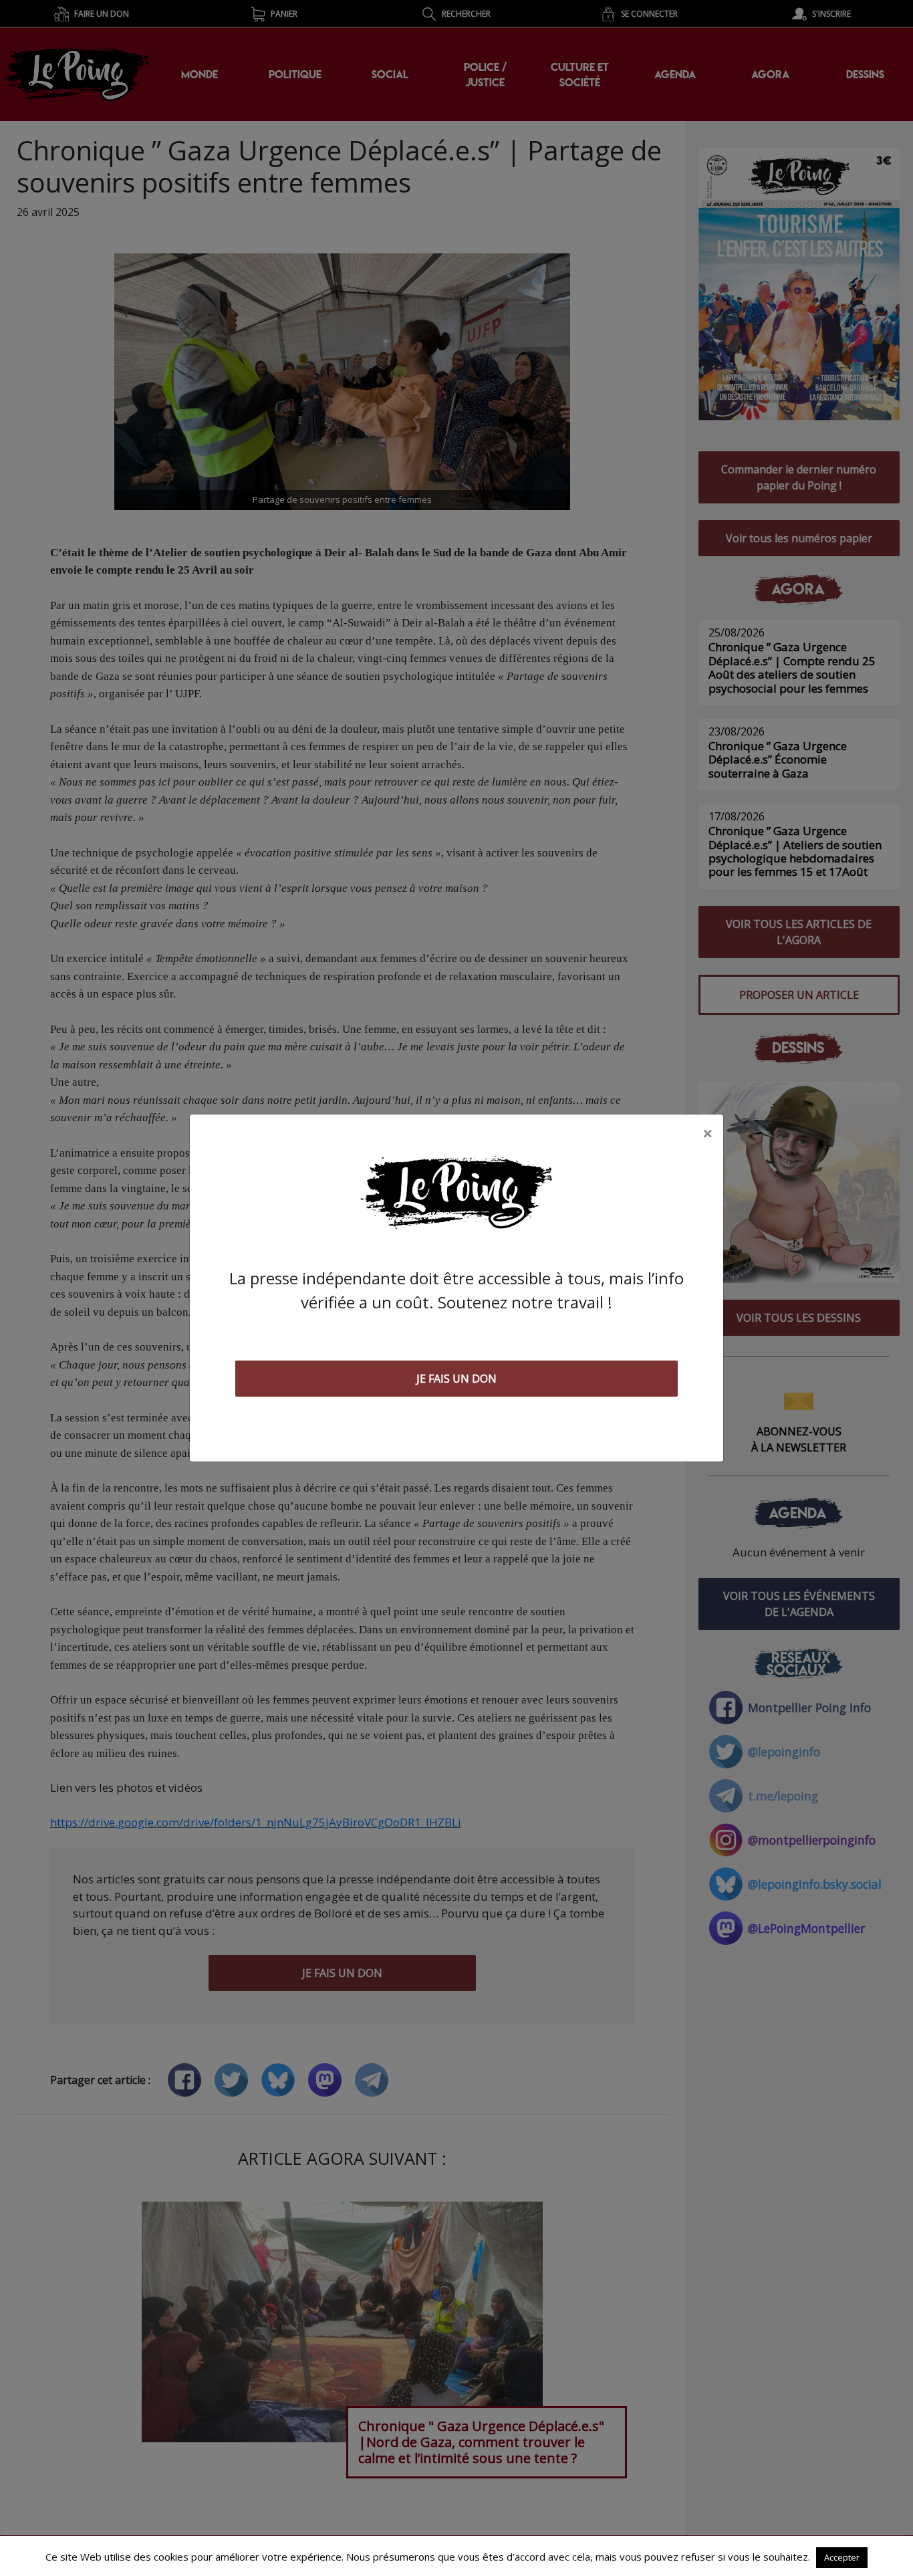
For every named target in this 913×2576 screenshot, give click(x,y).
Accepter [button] (842, 2557)
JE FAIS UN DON (456, 1379)
